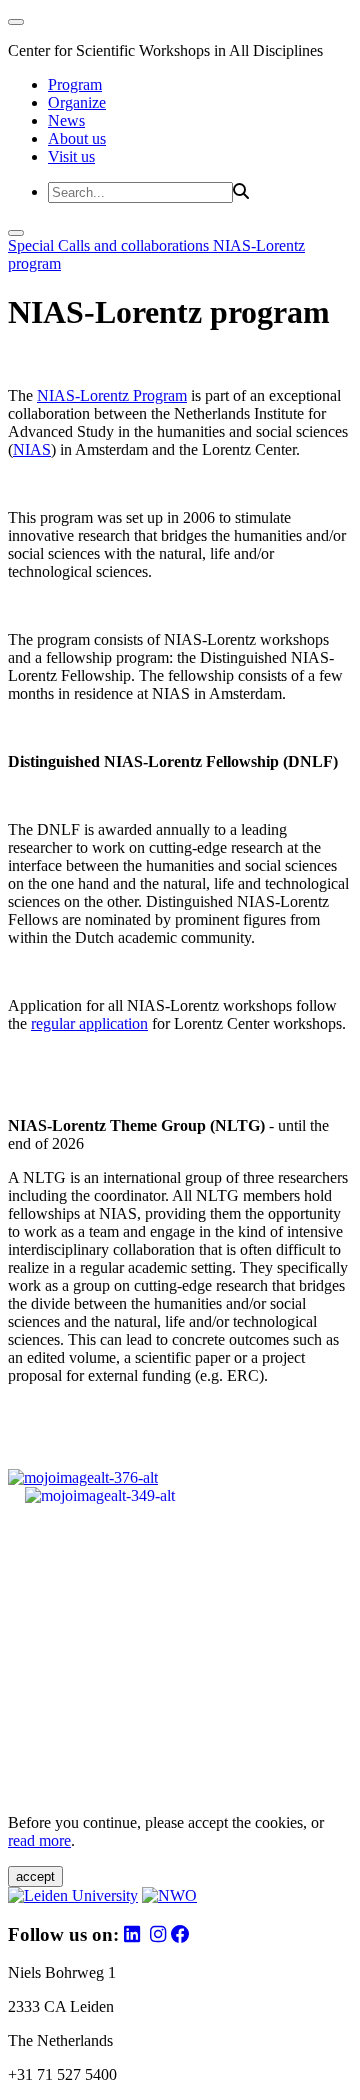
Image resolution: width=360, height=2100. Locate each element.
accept (35, 1876)
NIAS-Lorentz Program (112, 395)
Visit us (71, 156)
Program (75, 84)
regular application (89, 1023)
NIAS (32, 449)
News (66, 120)
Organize (77, 102)
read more (39, 1840)
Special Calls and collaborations (110, 245)
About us (77, 138)
